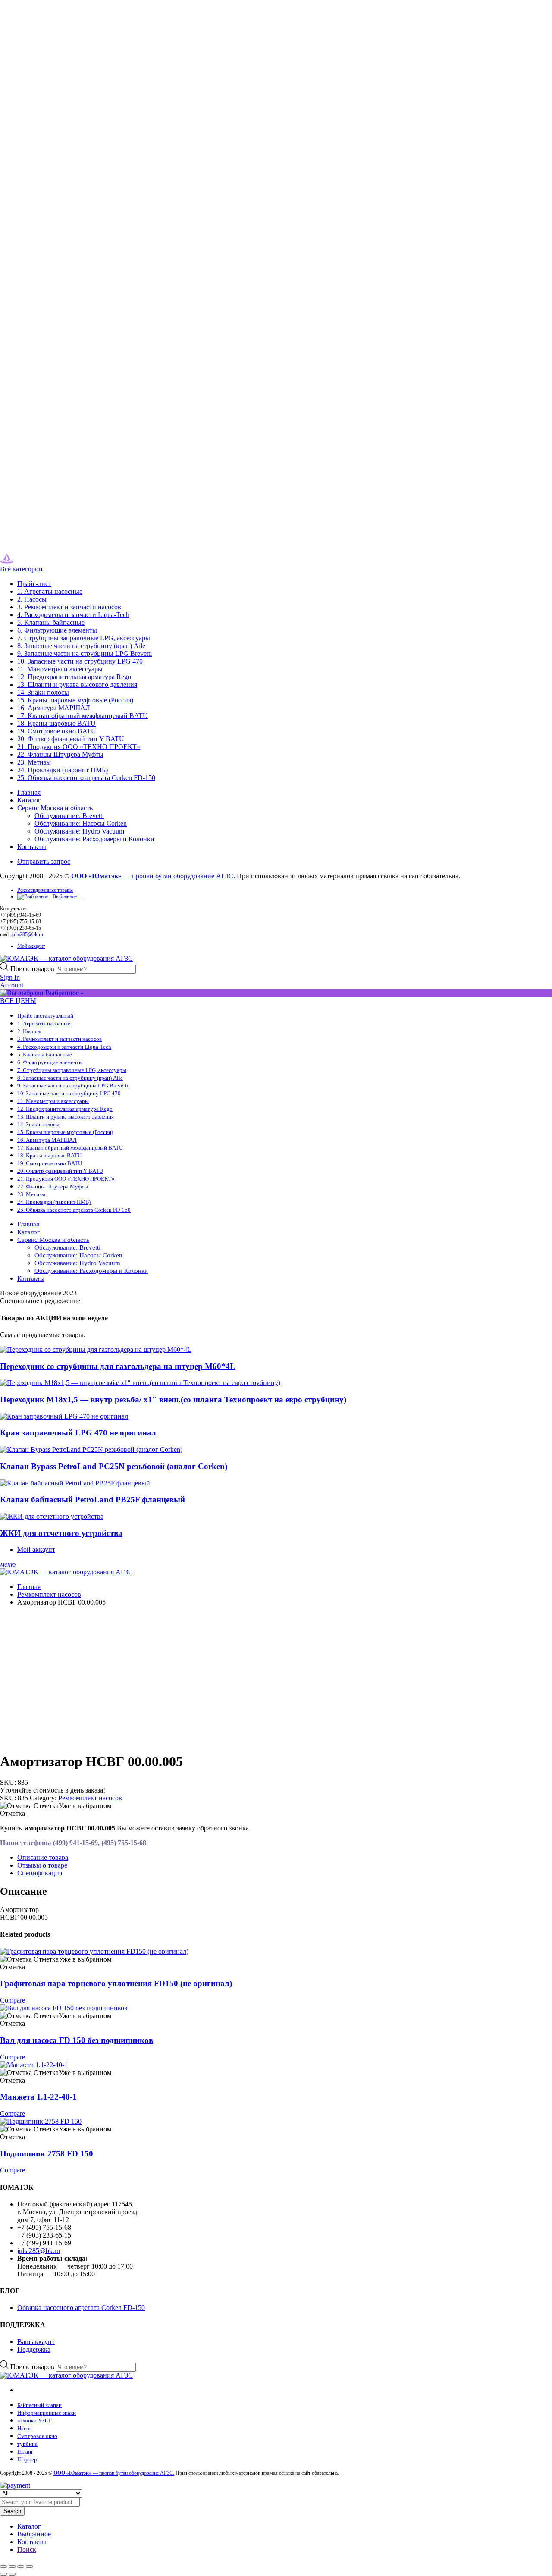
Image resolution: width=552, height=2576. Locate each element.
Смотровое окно (37, 2436)
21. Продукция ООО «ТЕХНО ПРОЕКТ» (79, 747)
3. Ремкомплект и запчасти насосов (69, 607)
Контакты (32, 847)
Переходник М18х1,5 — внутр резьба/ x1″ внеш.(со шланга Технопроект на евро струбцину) (173, 1399)
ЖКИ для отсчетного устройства (61, 1533)
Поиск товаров (33, 969)
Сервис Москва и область (55, 808)
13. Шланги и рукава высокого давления (77, 685)
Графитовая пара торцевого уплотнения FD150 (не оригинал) (116, 1983)
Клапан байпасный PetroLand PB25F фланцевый (93, 1500)
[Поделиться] (21, 2567)
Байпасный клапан (39, 2405)
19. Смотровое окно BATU (57, 731)
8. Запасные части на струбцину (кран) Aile (81, 646)
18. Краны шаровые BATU (56, 723)
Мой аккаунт (31, 946)
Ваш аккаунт (36, 2342)
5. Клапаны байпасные (51, 622)
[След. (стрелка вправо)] (12, 2574)
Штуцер (27, 2459)
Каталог (29, 800)
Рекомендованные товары (45, 890)
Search (12, 2511)
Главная (29, 792)
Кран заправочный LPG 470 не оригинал (78, 1433)
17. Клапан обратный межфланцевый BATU (83, 716)
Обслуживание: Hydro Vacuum (79, 831)
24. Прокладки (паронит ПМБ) (63, 770)
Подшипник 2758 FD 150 (47, 2154)
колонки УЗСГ (35, 2421)
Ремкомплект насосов (49, 1594)
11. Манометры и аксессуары (60, 669)
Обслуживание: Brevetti (69, 816)
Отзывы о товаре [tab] (42, 1865)
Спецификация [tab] (40, 1873)
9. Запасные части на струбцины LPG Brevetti (85, 653)
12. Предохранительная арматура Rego (74, 677)
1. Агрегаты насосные (50, 591)
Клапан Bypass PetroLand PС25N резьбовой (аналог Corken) (114, 1466)
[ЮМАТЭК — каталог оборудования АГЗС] (25, 561)
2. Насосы (32, 599)
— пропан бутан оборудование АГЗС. (153, 876)
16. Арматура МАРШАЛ (54, 708)
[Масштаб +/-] (3, 2567)
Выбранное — (67, 896)
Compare (13, 2000)
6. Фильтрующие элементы (57, 630)
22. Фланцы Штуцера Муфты (60, 754)
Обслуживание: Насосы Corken (81, 823)
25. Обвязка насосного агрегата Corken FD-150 (86, 778)
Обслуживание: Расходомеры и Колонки (94, 839)
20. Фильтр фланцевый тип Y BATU (71, 739)
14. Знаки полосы (43, 692)
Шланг (25, 2452)
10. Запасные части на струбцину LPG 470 (80, 661)
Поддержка (34, 2349)
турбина (27, 2444)
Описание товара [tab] (43, 1857)
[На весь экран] (12, 2567)
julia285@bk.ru (27, 934)
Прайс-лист (34, 584)
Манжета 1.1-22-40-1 (38, 2097)
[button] (56, 1806)
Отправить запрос (44, 861)
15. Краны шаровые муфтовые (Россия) (75, 700)
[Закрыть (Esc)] (29, 2567)
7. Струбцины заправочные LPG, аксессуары (84, 638)
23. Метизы (34, 762)
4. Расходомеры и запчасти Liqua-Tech (73, 615)
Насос (25, 2428)
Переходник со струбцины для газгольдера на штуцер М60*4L (118, 1366)
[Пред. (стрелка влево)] (3, 2574)
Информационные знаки (47, 2413)
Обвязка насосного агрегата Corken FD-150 (81, 2308)
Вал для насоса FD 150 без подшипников (77, 2040)
